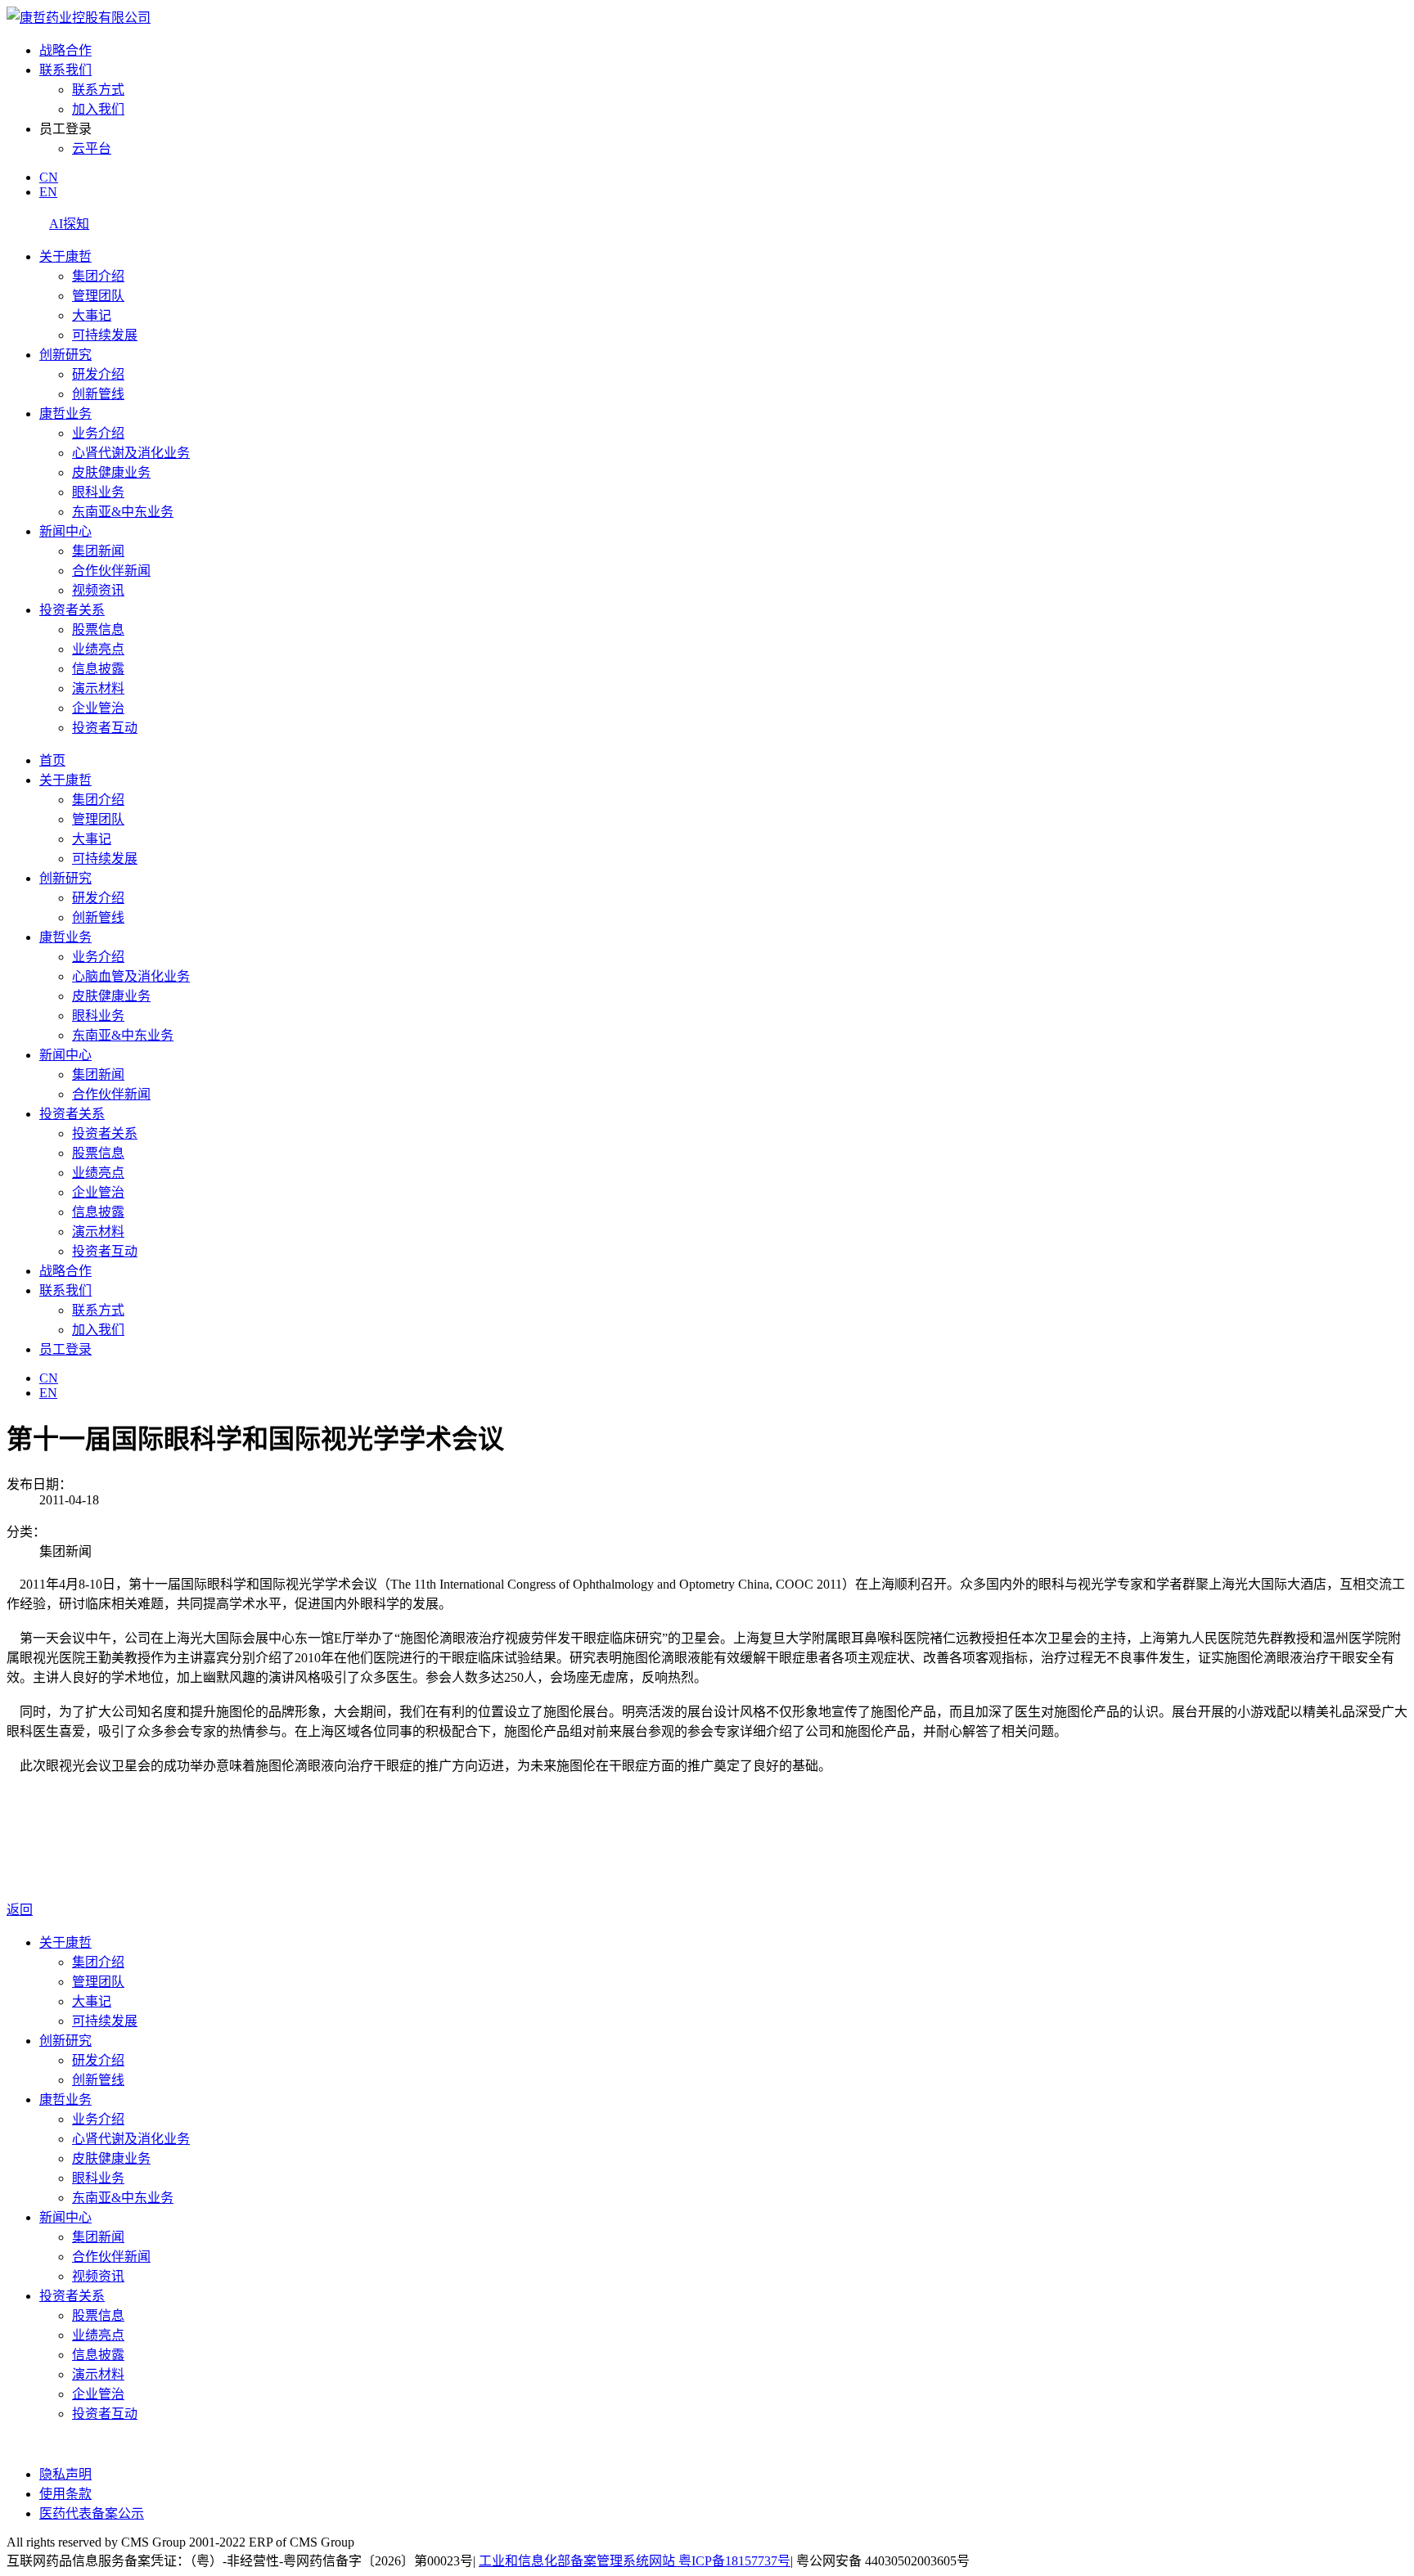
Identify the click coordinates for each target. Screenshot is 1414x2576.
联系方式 (98, 90)
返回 (20, 1910)
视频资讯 (98, 590)
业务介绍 (98, 433)
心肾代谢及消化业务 (131, 453)
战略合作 (65, 50)
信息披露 (98, 669)
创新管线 (98, 394)
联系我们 (65, 70)
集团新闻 (98, 551)
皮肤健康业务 (111, 472)
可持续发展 (105, 335)
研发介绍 (98, 374)
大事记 (92, 315)
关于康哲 (65, 256)
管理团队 (98, 296)
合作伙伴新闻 (111, 571)
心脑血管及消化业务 (131, 976)
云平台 (92, 148)
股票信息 (98, 629)
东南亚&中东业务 (123, 512)
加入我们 (98, 109)
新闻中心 (65, 531)
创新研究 (65, 355)
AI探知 (69, 224)
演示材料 (98, 688)
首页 (52, 760)
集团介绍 (98, 276)
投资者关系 (72, 610)
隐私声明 (65, 2474)
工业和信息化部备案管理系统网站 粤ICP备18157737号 (635, 2561)
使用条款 (65, 2494)
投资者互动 (105, 728)
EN (48, 192)
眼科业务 (98, 492)
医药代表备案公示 (92, 2513)
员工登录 (65, 1349)
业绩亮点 (98, 649)
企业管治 (98, 708)
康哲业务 (65, 414)
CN (49, 177)
